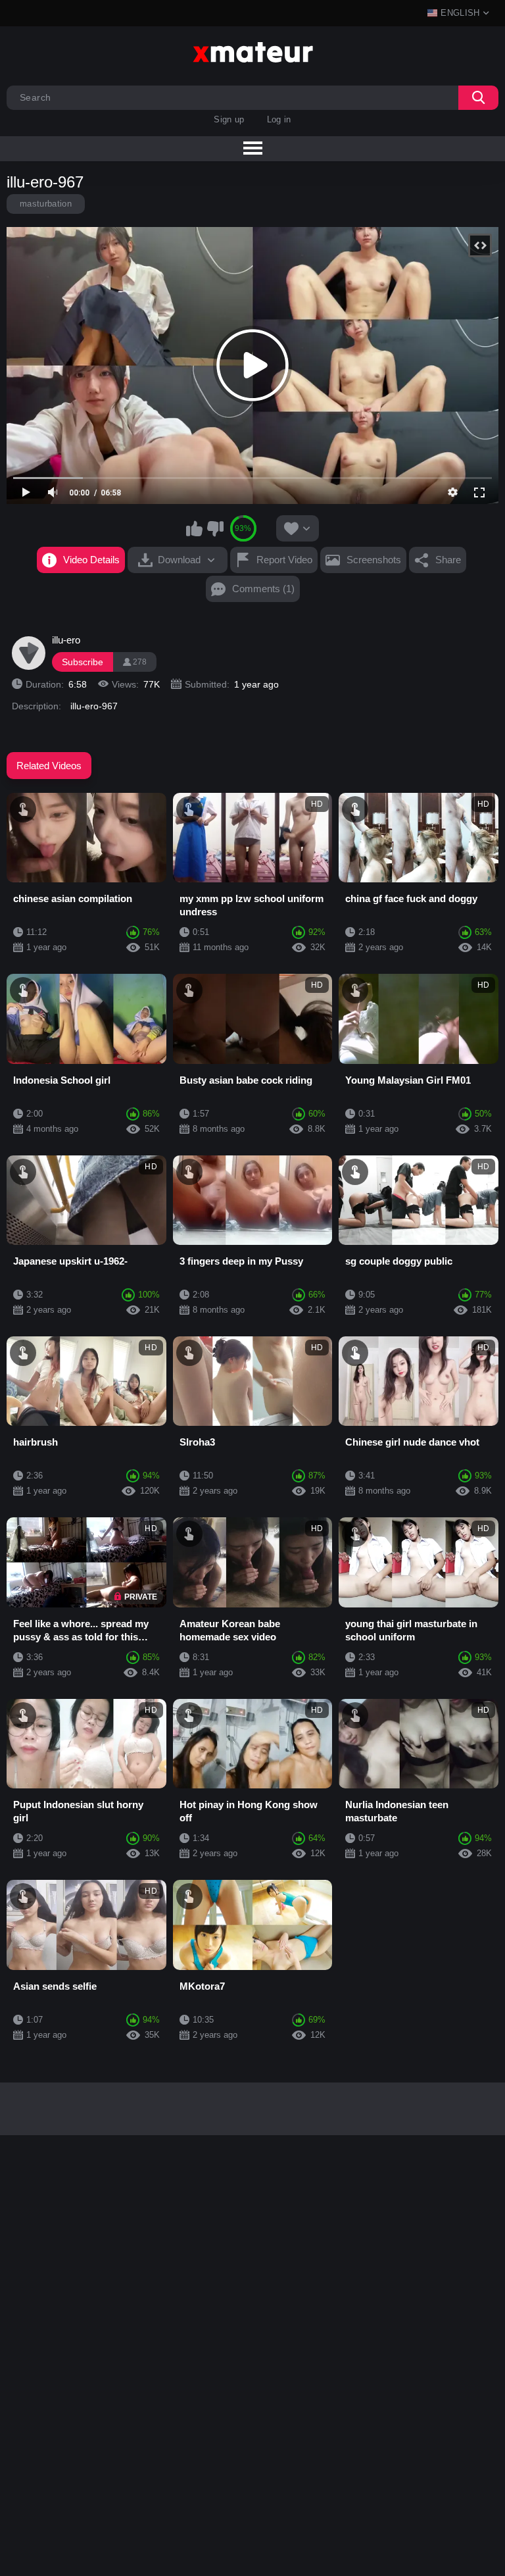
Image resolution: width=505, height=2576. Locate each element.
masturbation (46, 204)
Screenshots (374, 560)
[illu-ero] (28, 653)
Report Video (284, 560)
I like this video (195, 528)
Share (448, 560)
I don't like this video (215, 528)
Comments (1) (263, 589)
